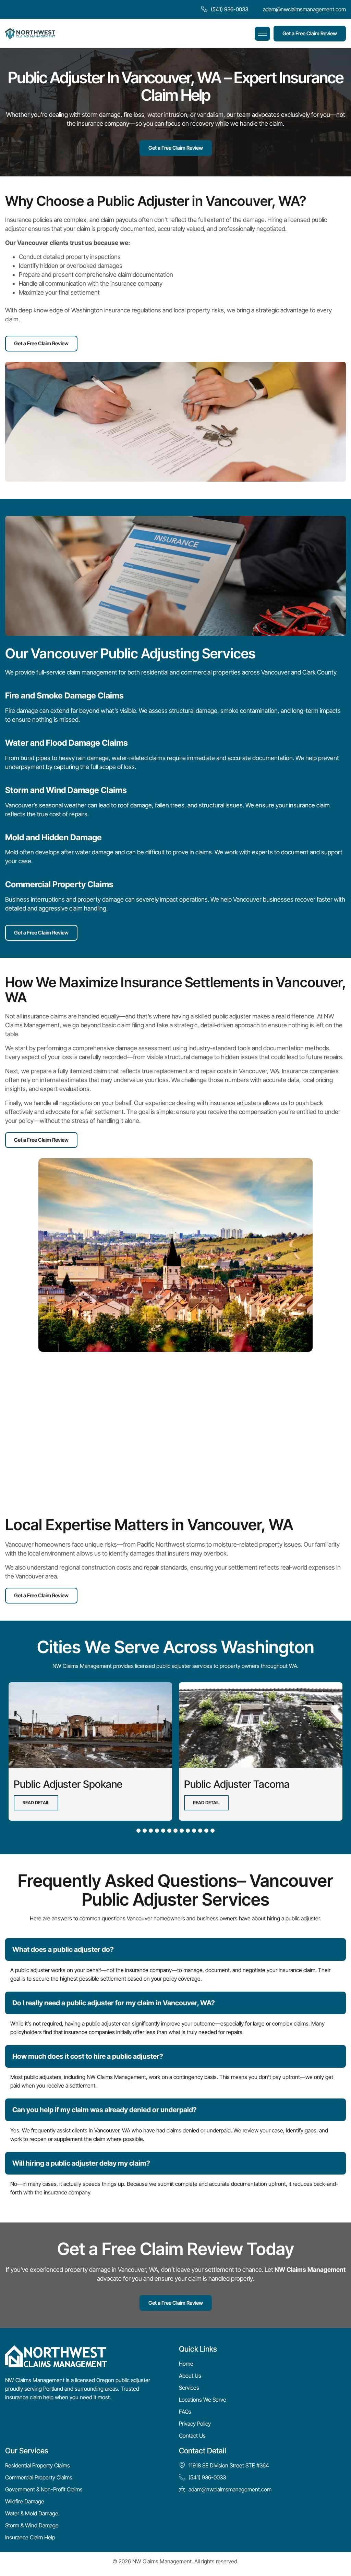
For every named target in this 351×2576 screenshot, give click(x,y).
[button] (138, 1831)
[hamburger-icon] (262, 34)
